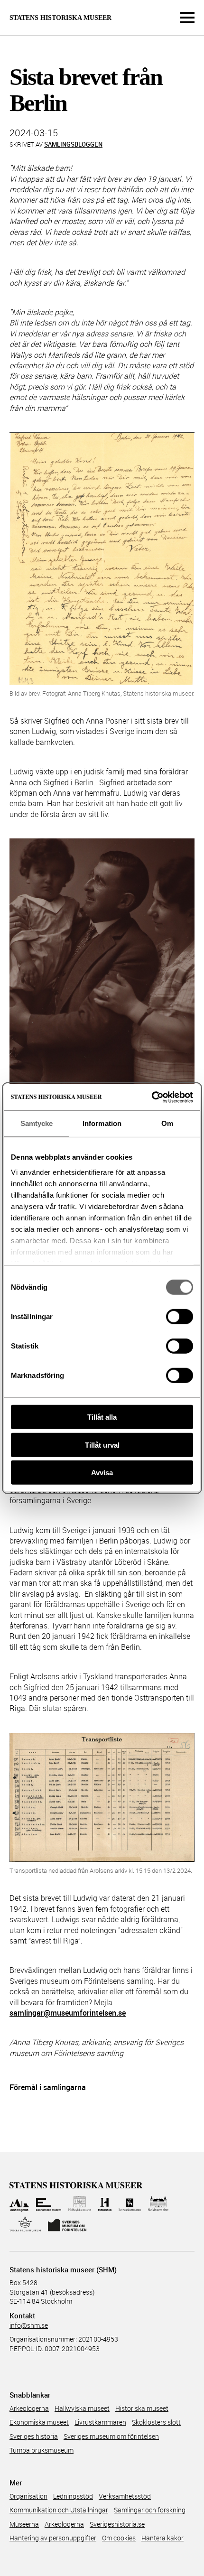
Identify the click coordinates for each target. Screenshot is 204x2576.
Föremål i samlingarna (48, 2087)
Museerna (24, 2524)
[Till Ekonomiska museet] (49, 2204)
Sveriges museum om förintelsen (111, 2436)
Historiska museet (142, 2408)
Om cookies (119, 2538)
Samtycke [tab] (37, 1123)
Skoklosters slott (156, 2422)
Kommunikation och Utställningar (59, 2510)
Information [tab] (102, 1123)
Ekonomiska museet (39, 2422)
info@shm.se (29, 2325)
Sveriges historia (34, 2436)
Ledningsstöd (73, 2496)
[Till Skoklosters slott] (158, 2204)
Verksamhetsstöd (125, 2496)
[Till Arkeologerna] (19, 2204)
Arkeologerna (29, 2408)
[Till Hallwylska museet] (80, 2204)
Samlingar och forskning (150, 2510)
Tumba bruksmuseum (42, 2450)
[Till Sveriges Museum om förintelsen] (67, 2224)
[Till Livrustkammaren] (130, 2204)
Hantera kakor (162, 2538)
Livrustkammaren (100, 2422)
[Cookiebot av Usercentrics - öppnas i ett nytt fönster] (152, 1097)
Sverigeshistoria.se (117, 2524)
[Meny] (187, 18)
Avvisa (102, 1473)
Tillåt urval (102, 1445)
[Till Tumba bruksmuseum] (25, 2224)
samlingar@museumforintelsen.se (68, 2013)
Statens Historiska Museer (60, 18)
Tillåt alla (102, 1417)
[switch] (180, 1317)
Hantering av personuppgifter (53, 2538)
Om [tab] (167, 1123)
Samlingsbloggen (73, 144)
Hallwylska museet (82, 2408)
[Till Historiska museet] (105, 2204)
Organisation (28, 2496)
